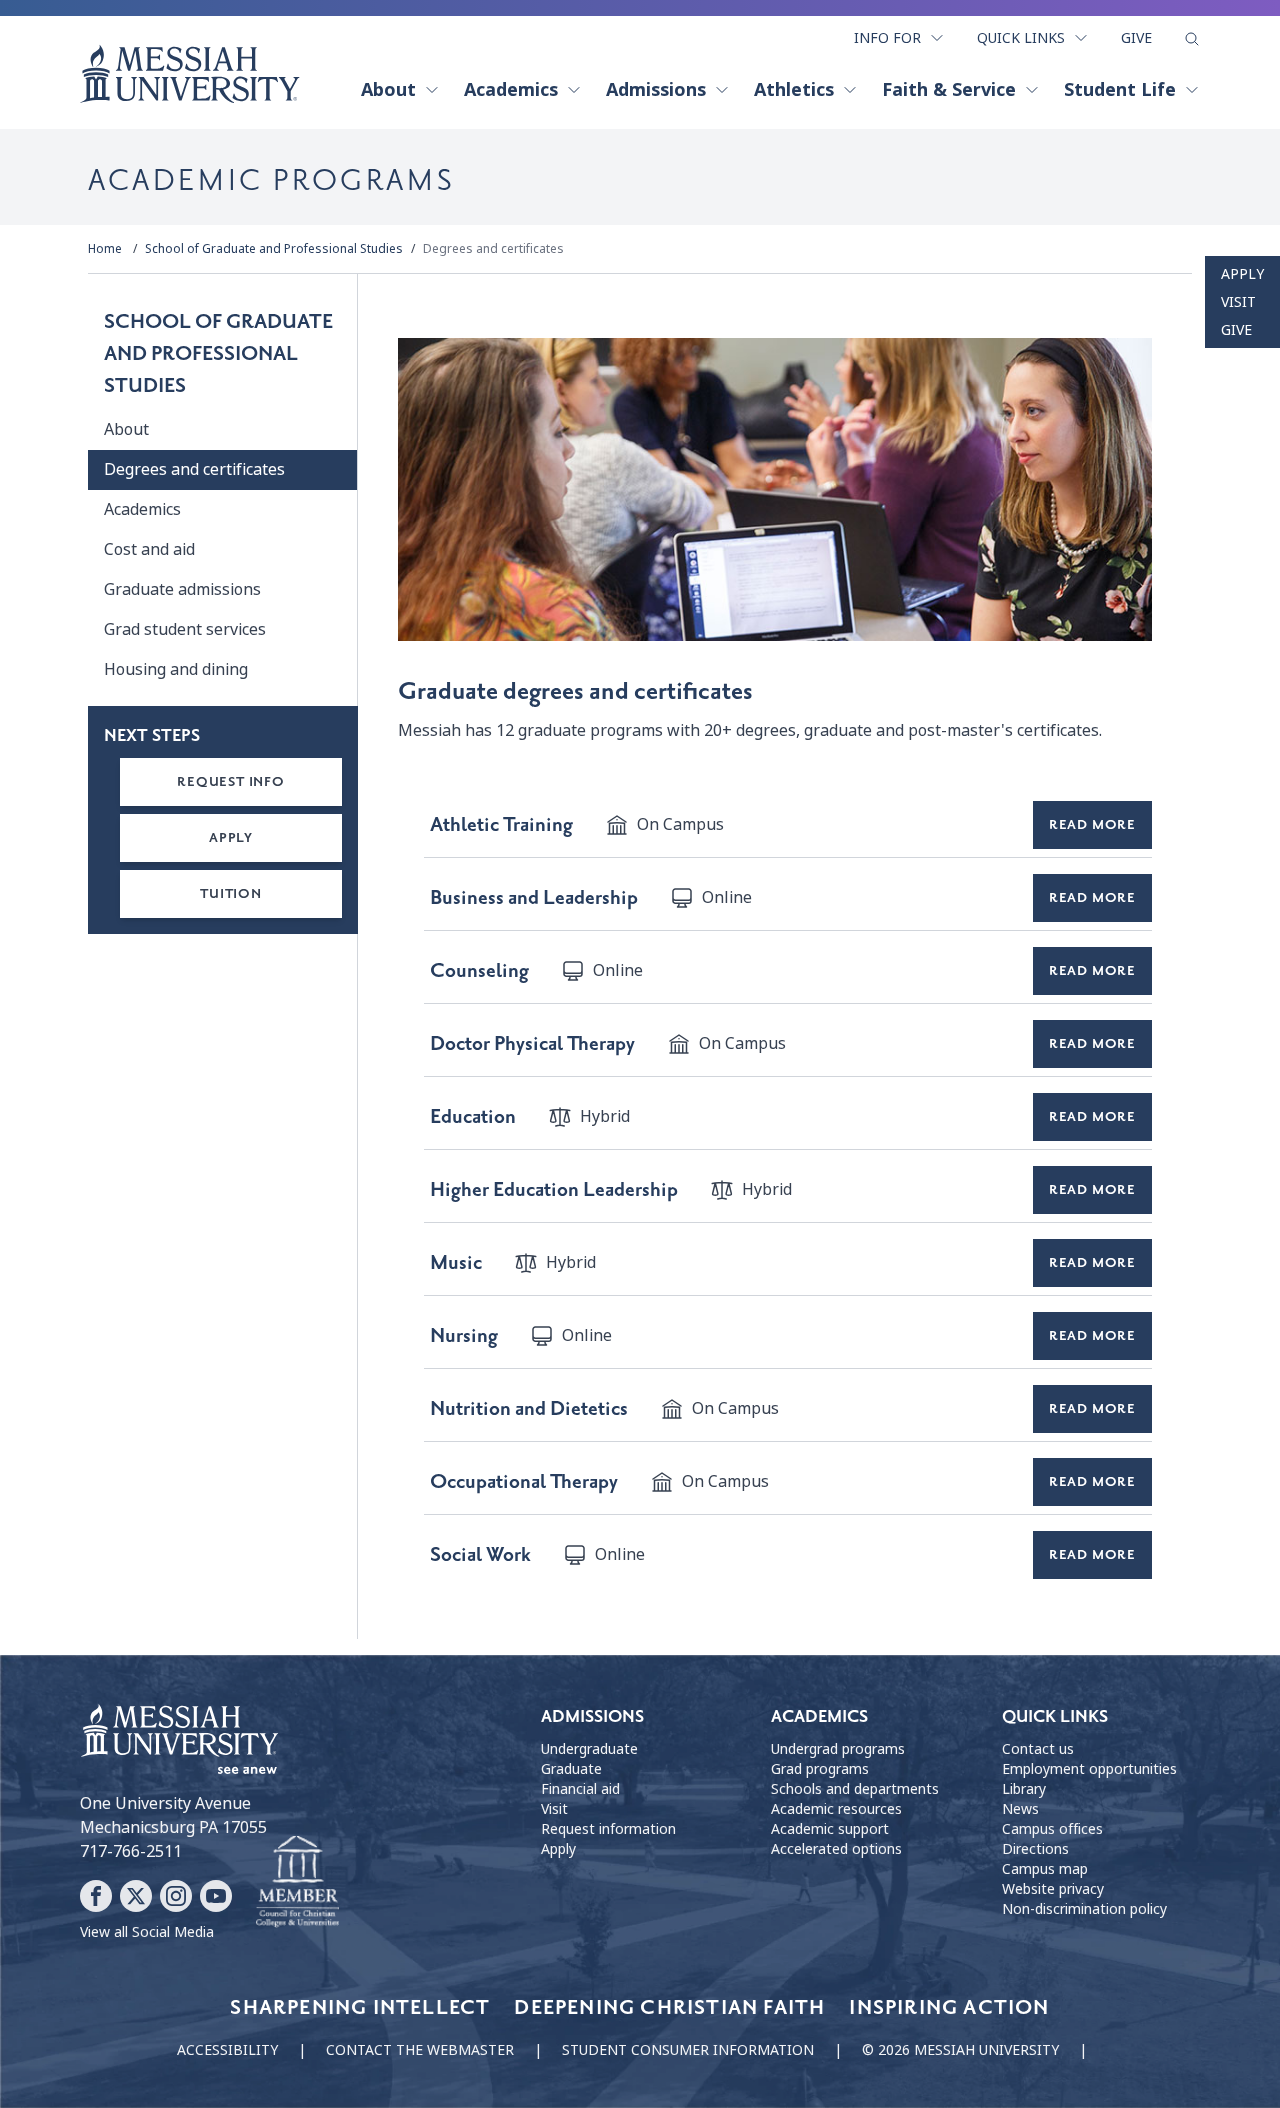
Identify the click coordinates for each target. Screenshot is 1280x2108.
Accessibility (227, 2050)
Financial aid (580, 1789)
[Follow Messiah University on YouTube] (216, 1896)
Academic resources (836, 1809)
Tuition (231, 893)
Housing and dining (176, 669)
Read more (1092, 824)
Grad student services (185, 629)
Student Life (1120, 90)
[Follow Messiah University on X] (136, 1896)
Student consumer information (688, 2050)
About (388, 90)
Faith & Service (949, 90)
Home (105, 249)
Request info (231, 781)
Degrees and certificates (493, 249)
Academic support (830, 1829)
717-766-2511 (131, 1851)
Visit (1238, 302)
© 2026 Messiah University (960, 2050)
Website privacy (1053, 1889)
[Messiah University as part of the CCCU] (297, 1882)
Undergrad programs (838, 1749)
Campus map (1045, 1869)
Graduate (571, 1769)
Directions (1035, 1849)
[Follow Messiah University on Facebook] (96, 1896)
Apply (1242, 274)
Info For (887, 38)
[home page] (190, 74)
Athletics (794, 90)
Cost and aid (149, 549)
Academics (511, 90)
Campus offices (1052, 1829)
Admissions (656, 90)
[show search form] (1192, 39)
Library (1024, 1789)
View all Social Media (147, 1932)
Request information (608, 1829)
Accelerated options (836, 1849)
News (1020, 1809)
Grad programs (820, 1769)
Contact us (1038, 1749)
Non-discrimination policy (1084, 1909)
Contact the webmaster (420, 2050)
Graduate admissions (182, 589)
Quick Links (1021, 38)
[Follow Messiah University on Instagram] (176, 1896)
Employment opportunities (1089, 1769)
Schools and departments (855, 1789)
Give (1136, 38)
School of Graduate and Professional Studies (274, 249)
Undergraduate (589, 1749)
